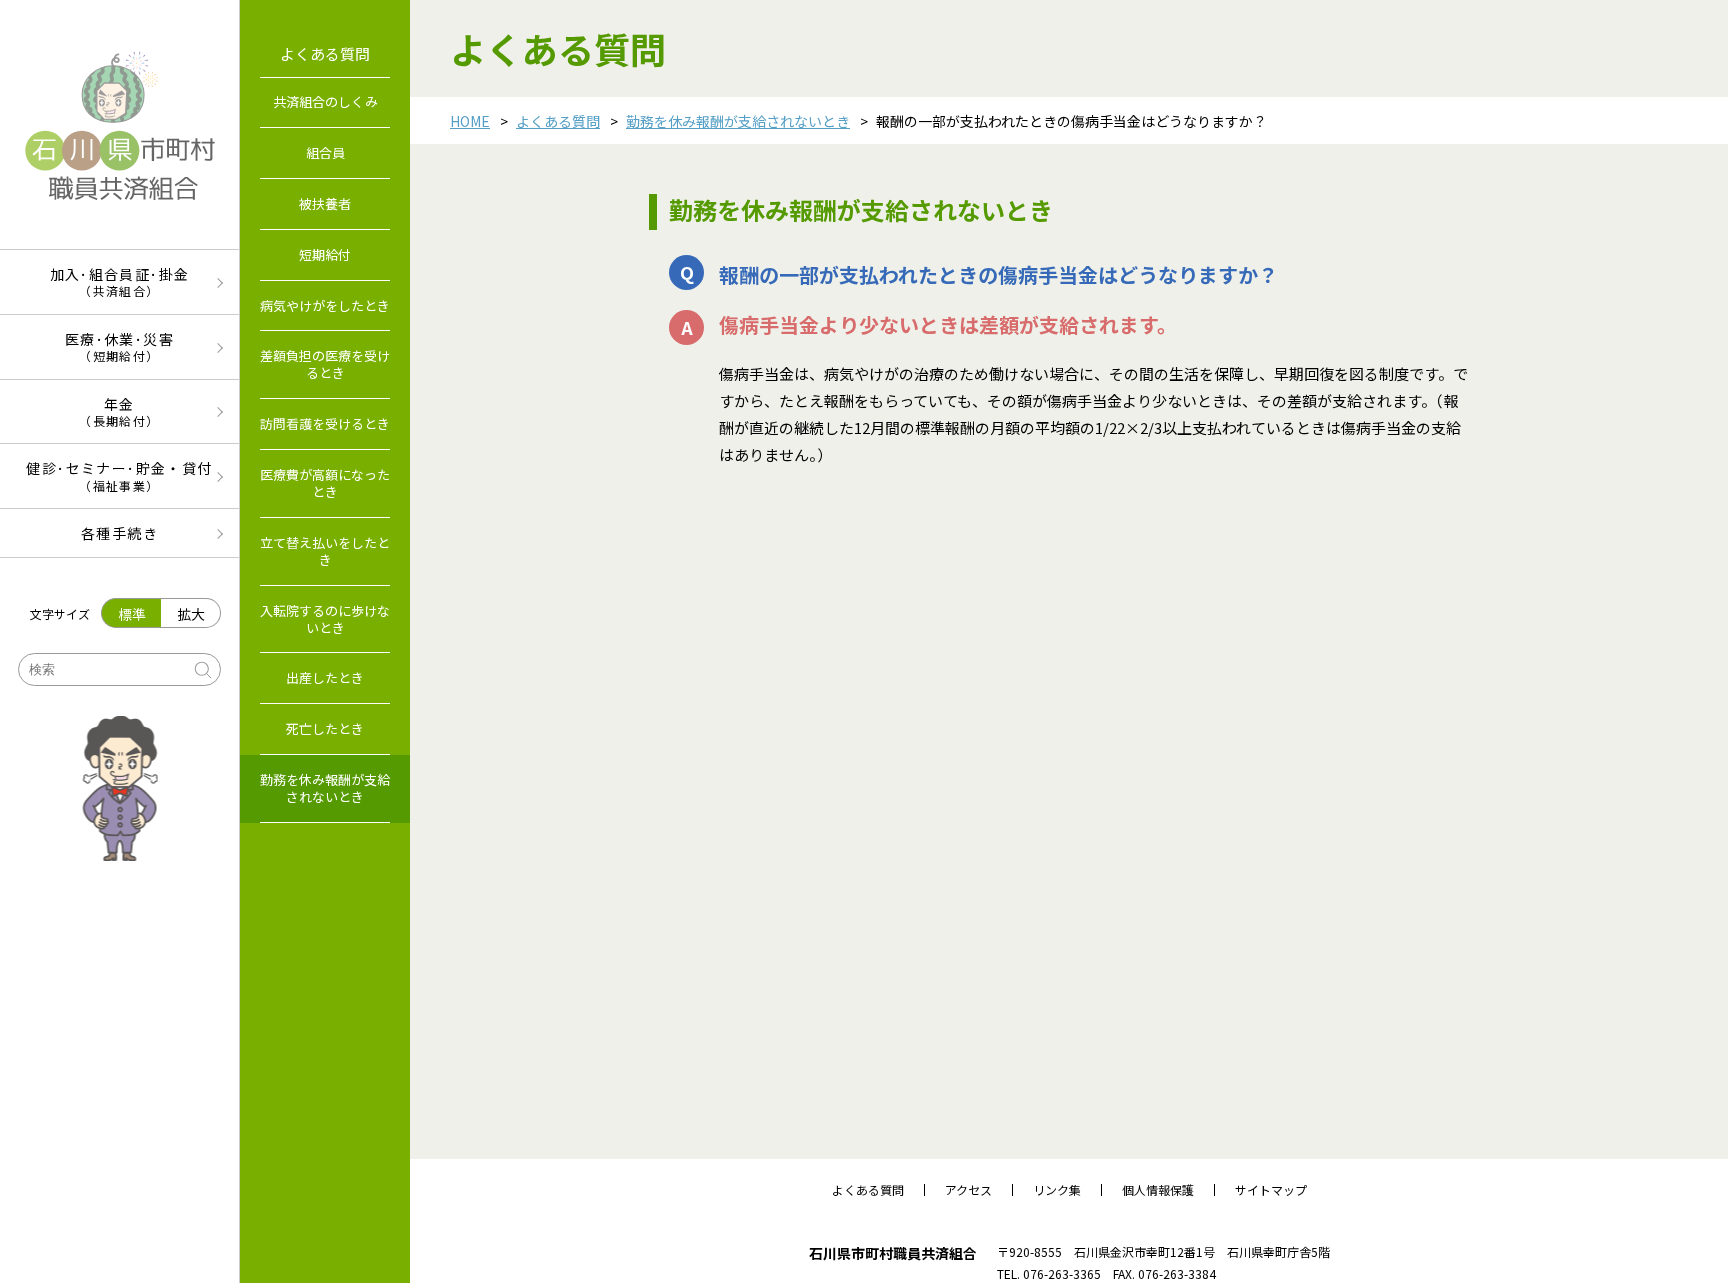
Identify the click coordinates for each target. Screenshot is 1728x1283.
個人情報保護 (1158, 1190)
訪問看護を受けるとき (325, 423)
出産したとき (325, 677)
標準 (132, 614)
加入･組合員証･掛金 (120, 281)
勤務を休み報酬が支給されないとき (738, 121)
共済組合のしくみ (325, 101)
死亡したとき (325, 728)
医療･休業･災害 (119, 346)
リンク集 (1057, 1190)
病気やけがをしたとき (325, 305)
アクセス (968, 1190)
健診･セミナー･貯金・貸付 (119, 475)
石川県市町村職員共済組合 (893, 1253)
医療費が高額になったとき (325, 483)
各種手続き (119, 533)
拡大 (191, 614)
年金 (119, 411)
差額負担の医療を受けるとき (325, 364)
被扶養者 (325, 203)
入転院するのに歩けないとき (325, 619)
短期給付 (325, 254)
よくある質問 (558, 121)
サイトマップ (1271, 1190)
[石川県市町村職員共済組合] (119, 124)
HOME (470, 121)
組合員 (325, 152)
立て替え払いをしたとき (325, 551)
